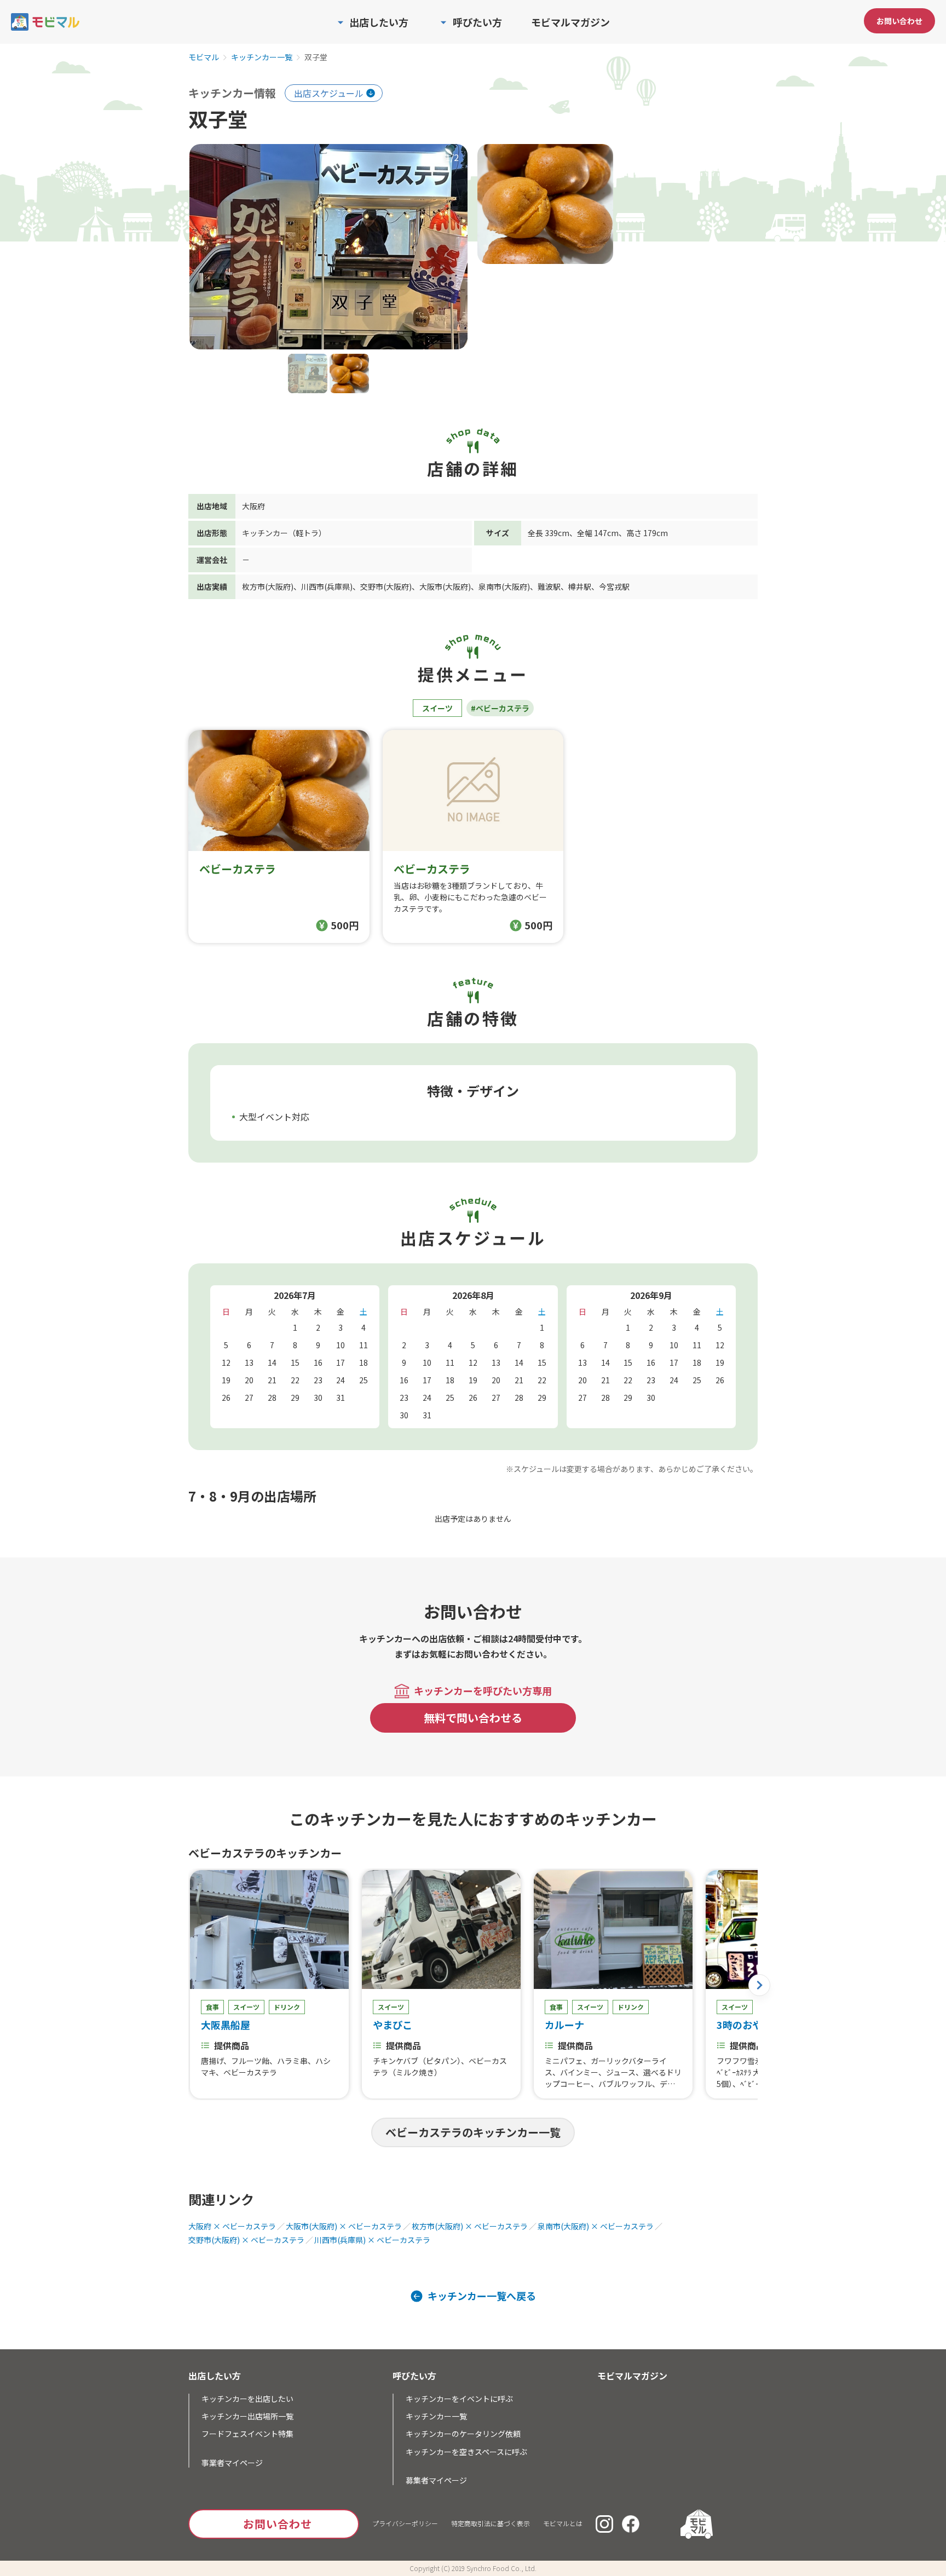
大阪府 (253, 506)
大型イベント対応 (274, 1117)
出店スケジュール (329, 93)
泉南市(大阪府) (504, 586)
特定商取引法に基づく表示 (491, 2523)
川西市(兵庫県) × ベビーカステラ (372, 2240)
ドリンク (287, 2007)
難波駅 (549, 586)
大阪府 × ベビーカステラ (232, 2226)
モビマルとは (563, 2523)
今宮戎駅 (614, 586)
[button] (759, 1985)
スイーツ (437, 708)
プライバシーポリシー (405, 2523)
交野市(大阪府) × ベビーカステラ (246, 2240)
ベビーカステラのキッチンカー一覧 (473, 2132)
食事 (212, 2007)
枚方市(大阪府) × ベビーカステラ (470, 2226)
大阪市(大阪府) (445, 586)
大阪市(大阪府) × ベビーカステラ (344, 2226)
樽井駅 (580, 586)
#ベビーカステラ (500, 708)
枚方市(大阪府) (268, 586)
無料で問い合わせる (473, 1718)
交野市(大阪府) (386, 586)
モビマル (204, 58)
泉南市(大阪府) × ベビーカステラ (596, 2226)
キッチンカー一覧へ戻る (482, 2296)
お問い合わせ (899, 21)
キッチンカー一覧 (262, 58)
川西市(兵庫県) (327, 586)
